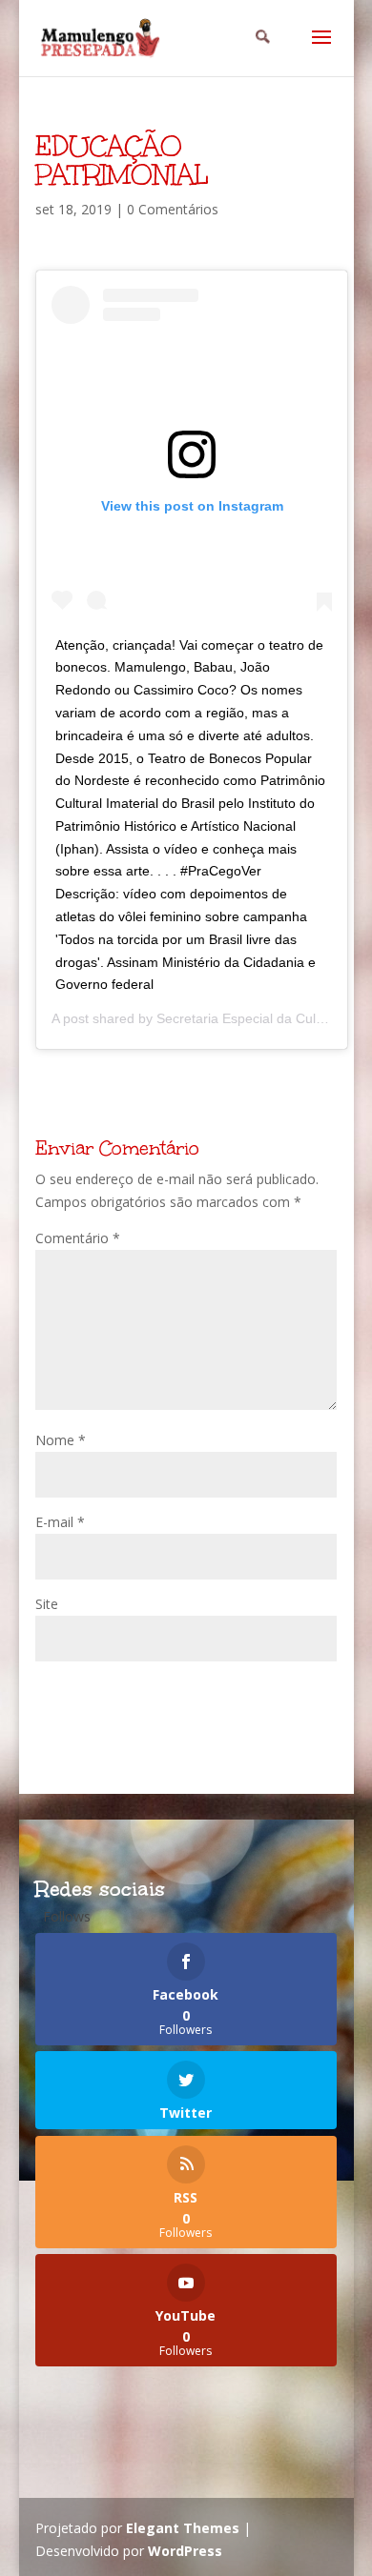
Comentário (78, 1238)
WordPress (185, 2551)
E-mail (60, 1522)
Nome (61, 1440)
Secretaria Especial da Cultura (248, 1018)
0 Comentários (173, 209)
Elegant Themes (183, 2528)
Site (47, 1604)
